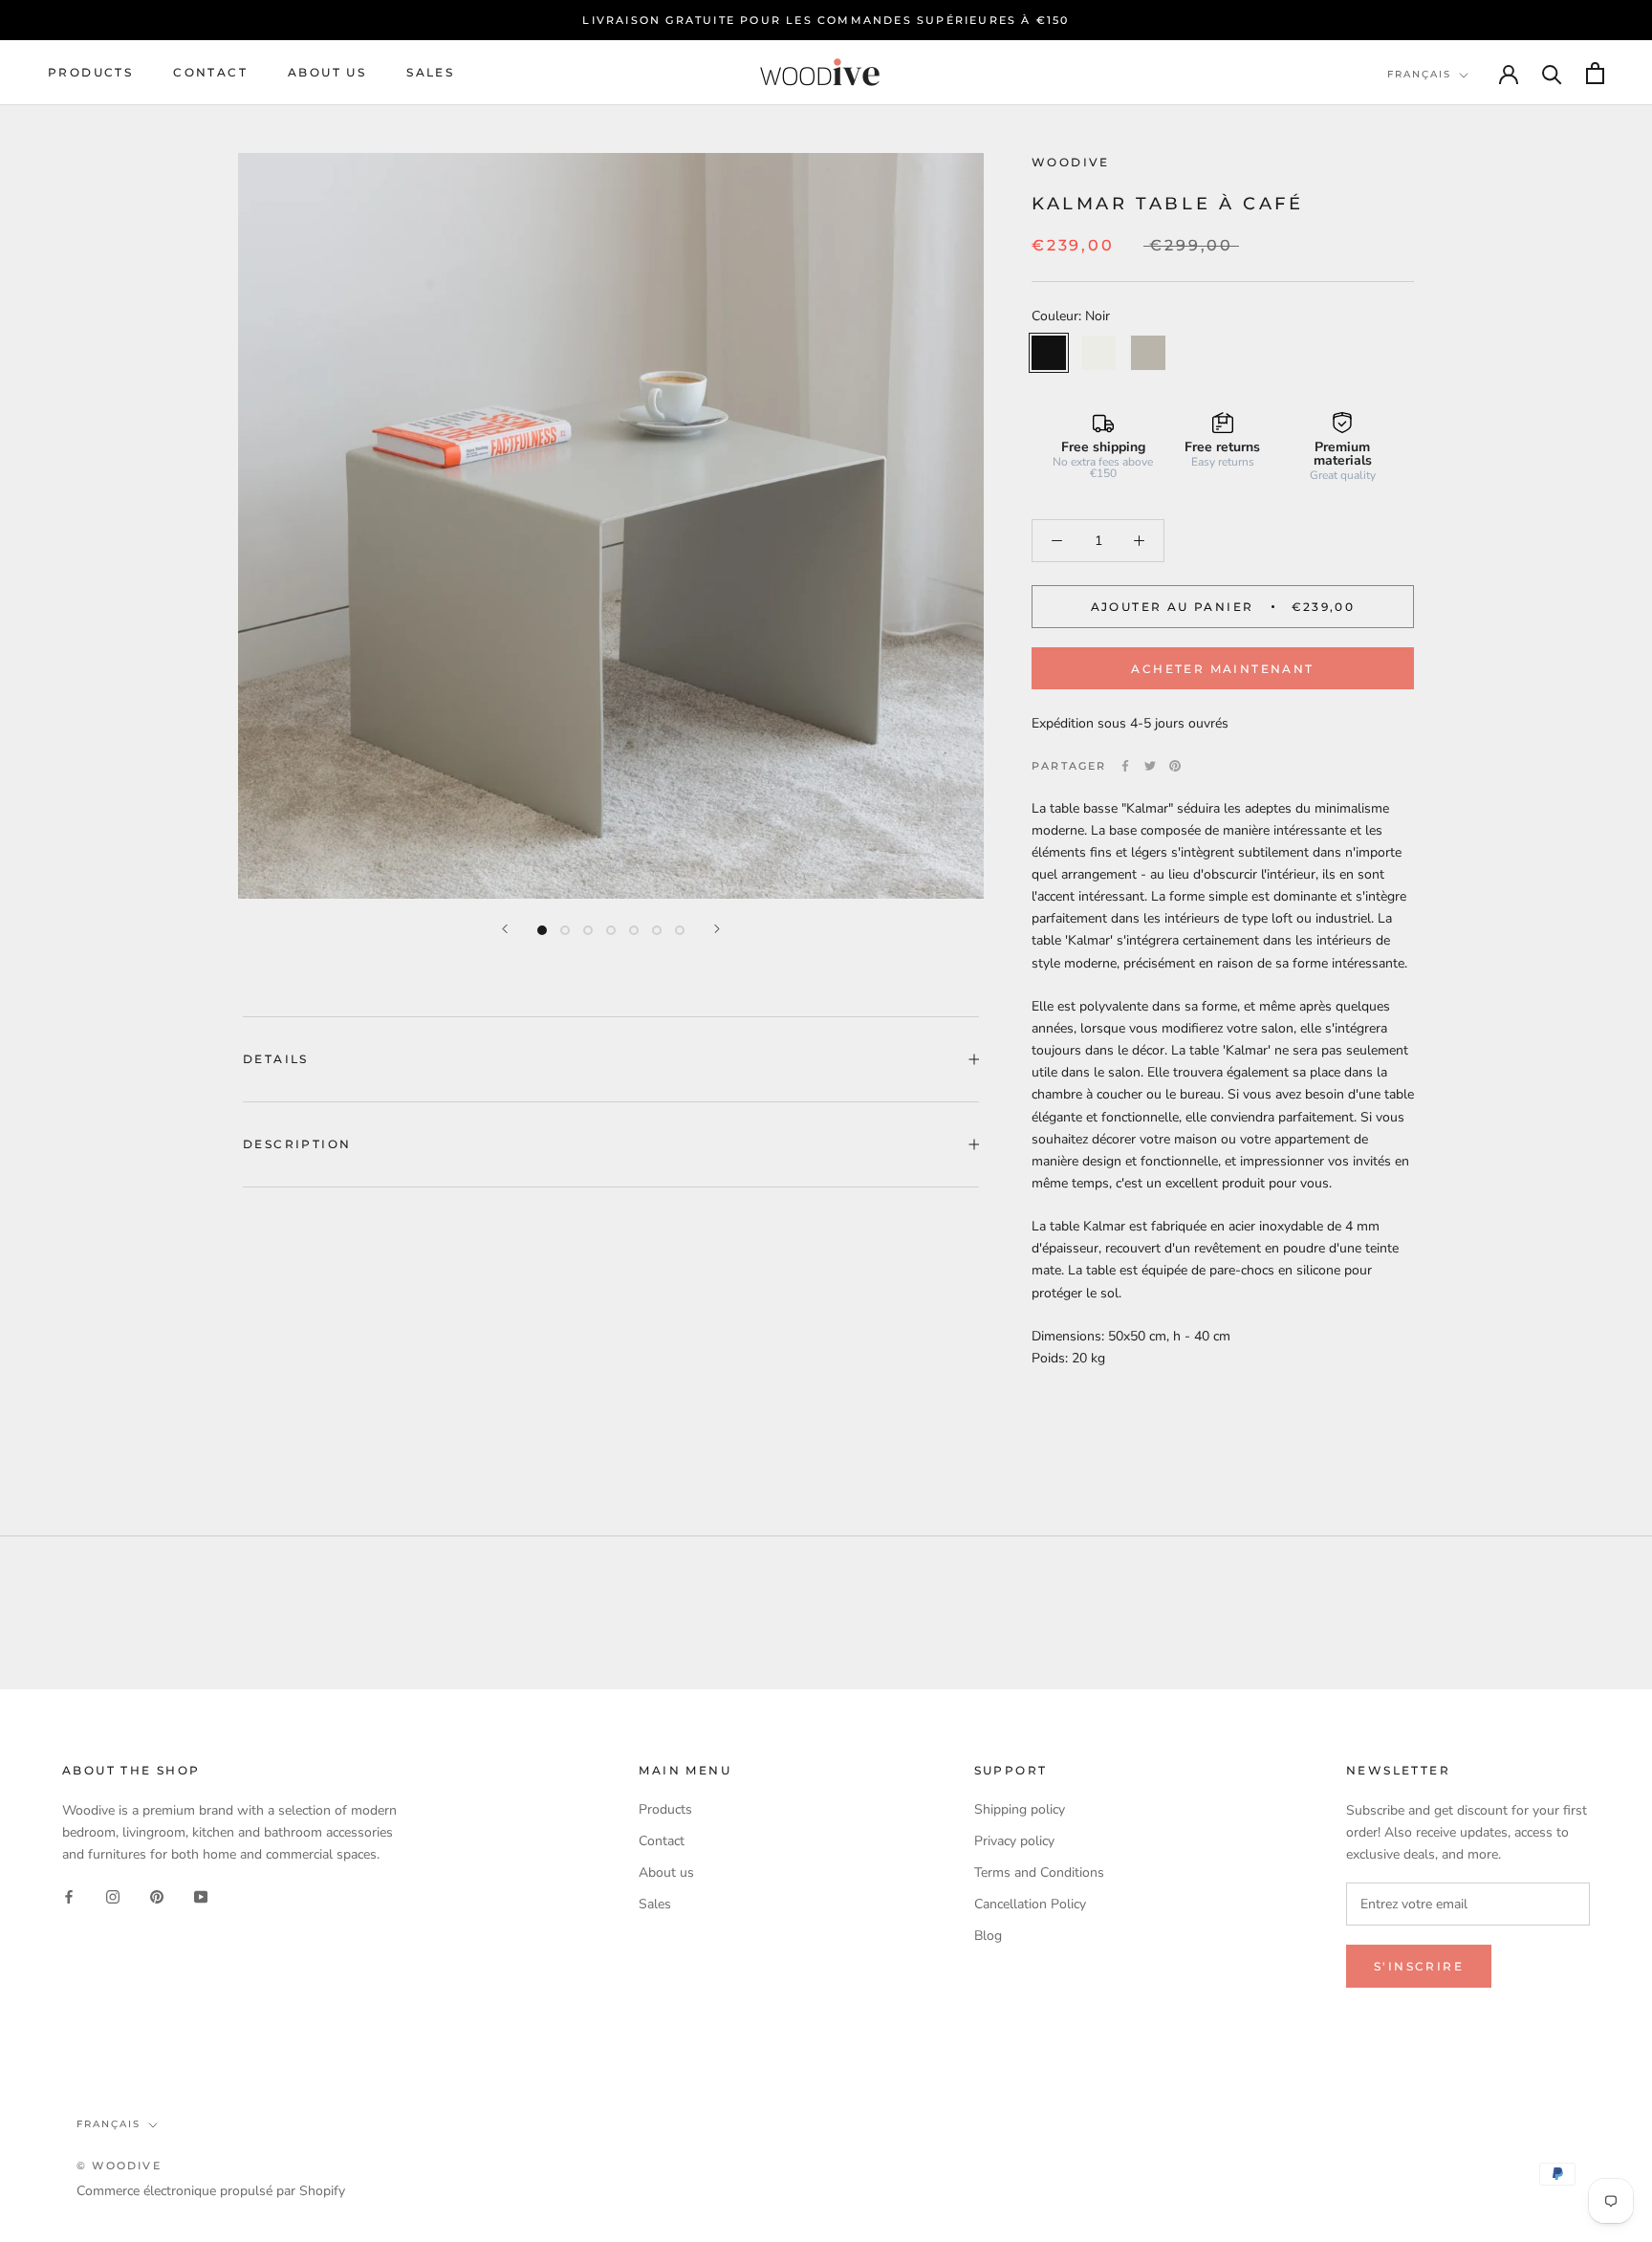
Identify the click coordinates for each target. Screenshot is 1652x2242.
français (109, 2124)
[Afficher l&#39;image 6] (657, 930)
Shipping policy (1020, 1809)
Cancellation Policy (1030, 1904)
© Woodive (119, 2166)
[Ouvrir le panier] (1595, 73)
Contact (210, 73)
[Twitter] (1150, 766)
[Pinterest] (1175, 766)
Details (276, 1059)
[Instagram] (113, 1895)
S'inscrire (1419, 1966)
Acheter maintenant (1222, 669)
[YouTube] (201, 1895)
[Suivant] (717, 929)
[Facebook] (1125, 766)
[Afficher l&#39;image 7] (680, 930)
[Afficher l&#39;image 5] (634, 930)
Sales (430, 73)
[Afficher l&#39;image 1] (542, 930)
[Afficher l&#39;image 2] (565, 930)
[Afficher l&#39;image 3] (588, 930)
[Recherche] (1552, 73)
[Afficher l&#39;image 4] (611, 930)
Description (297, 1144)
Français (1419, 74)
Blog (988, 1936)
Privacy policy (1014, 1841)
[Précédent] (505, 929)
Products (90, 73)
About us (327, 73)
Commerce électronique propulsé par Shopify (211, 2191)
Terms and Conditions (1039, 1872)
